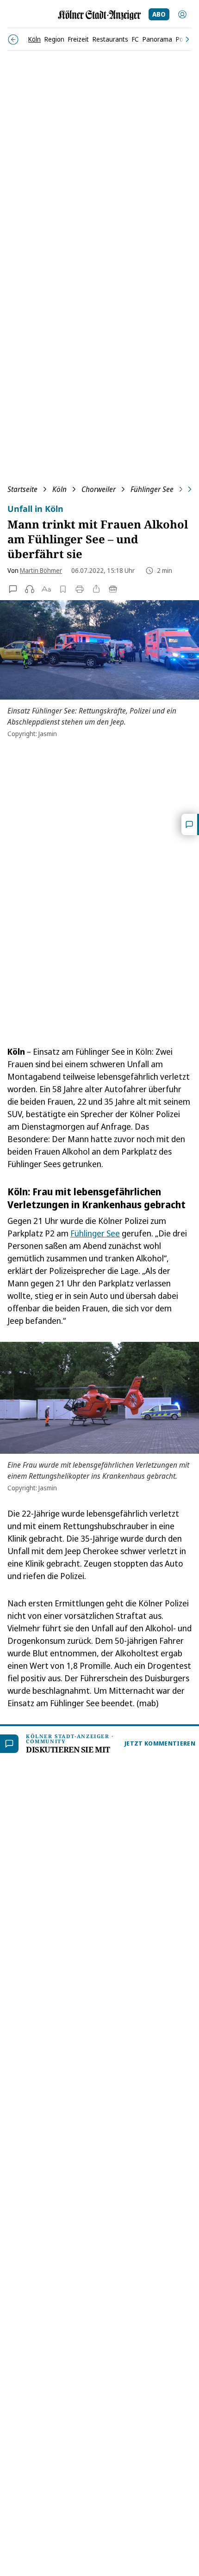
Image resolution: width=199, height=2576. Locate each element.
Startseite (22, 489)
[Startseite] (99, 15)
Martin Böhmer (41, 570)
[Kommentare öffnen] (190, 824)
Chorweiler (99, 489)
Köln (59, 489)
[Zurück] (13, 40)
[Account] (182, 14)
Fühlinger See (152, 489)
